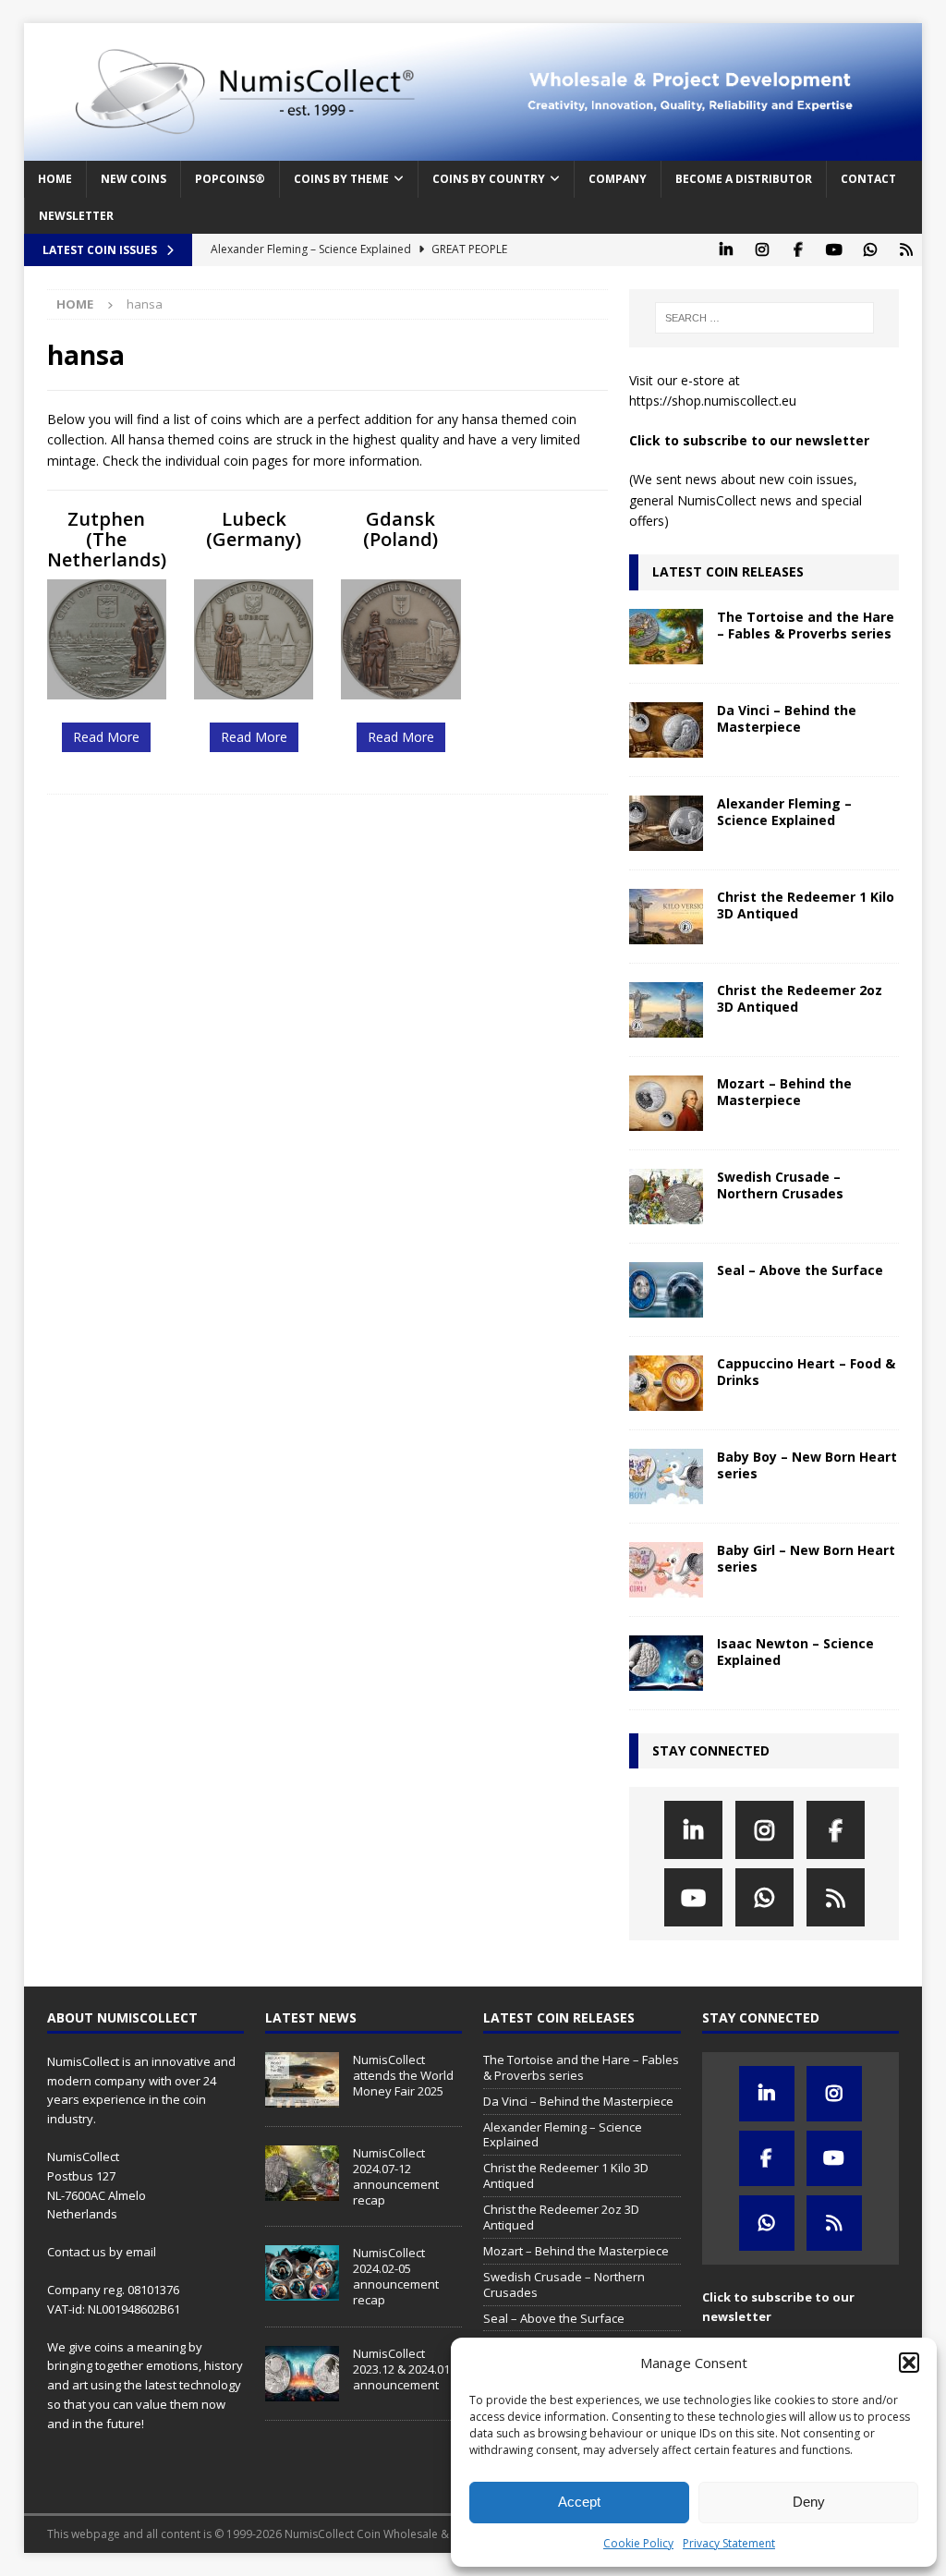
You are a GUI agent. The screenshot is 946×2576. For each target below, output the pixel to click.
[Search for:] (764, 318)
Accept (579, 2502)
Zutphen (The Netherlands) (107, 539)
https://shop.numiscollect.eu (713, 401)
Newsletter (76, 216)
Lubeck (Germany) (254, 529)
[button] (909, 2363)
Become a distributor (744, 179)
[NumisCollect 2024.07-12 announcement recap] (302, 2173)
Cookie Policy (638, 2543)
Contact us (77, 2252)
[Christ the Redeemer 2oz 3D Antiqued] (666, 1010)
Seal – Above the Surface (800, 1270)
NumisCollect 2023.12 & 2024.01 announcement (401, 2369)
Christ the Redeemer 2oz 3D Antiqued (800, 998)
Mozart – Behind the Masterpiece (784, 1092)
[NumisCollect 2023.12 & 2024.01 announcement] (302, 2374)
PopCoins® (230, 179)
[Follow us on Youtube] (834, 250)
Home (55, 179)
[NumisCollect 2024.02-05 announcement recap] (302, 2273)
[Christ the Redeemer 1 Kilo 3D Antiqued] (666, 917)
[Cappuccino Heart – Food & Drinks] (666, 1383)
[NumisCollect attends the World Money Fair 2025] (302, 2080)
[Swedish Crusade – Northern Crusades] (666, 1197)
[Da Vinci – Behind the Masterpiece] (666, 730)
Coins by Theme (341, 179)
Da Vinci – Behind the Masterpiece (787, 718)
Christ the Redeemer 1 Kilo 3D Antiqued (806, 905)
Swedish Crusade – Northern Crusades (780, 1185)
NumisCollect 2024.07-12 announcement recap (396, 2176)
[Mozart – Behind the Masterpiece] (666, 1103)
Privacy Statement (729, 2543)
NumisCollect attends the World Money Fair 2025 (403, 2075)
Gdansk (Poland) (400, 529)
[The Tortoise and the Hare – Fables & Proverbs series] (666, 637)
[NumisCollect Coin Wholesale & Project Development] (473, 150)
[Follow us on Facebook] (798, 250)
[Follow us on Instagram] (762, 250)
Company (618, 179)
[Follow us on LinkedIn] (726, 250)
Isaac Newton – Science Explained (795, 1652)
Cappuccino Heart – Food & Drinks (806, 1372)
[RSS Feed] (906, 250)
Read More (106, 737)
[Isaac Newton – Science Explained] (666, 1663)
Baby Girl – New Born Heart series (806, 1558)
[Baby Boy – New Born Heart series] (666, 1476)
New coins (133, 179)
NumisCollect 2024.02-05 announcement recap (396, 2276)
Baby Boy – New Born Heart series (807, 1465)
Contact (868, 179)
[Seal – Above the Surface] (666, 1290)
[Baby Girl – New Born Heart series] (666, 1570)
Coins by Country (489, 179)
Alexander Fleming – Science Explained (784, 812)
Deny (809, 2502)
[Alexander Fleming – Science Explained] (666, 823)
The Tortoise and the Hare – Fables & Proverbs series (806, 625)
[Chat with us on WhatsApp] (870, 250)
